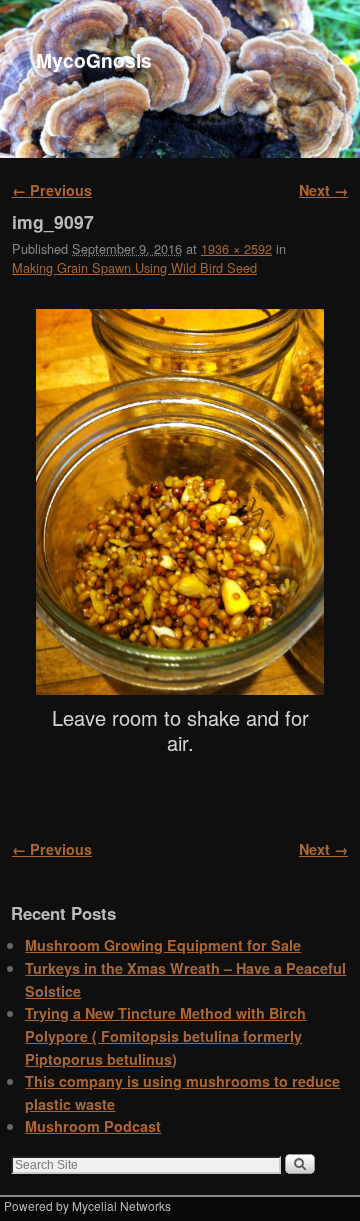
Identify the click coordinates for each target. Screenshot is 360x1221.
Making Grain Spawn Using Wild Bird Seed (134, 267)
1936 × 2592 (236, 248)
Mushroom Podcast (93, 1126)
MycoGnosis (94, 60)
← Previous (52, 190)
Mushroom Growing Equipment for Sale (163, 945)
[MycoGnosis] (180, 79)
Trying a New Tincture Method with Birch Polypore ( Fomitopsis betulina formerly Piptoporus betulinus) (165, 1035)
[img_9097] (180, 502)
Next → (323, 190)
